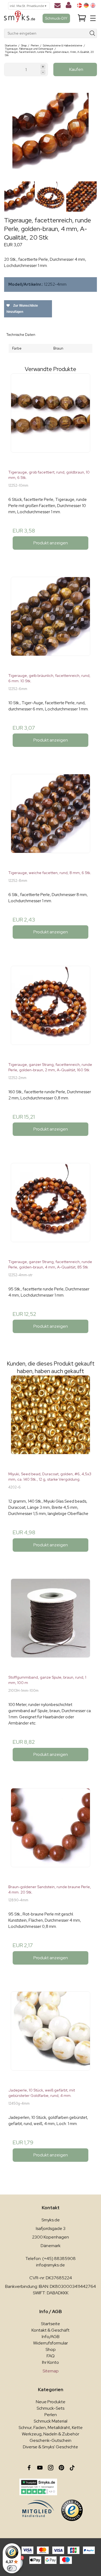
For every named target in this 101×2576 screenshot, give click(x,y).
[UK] (93, 5)
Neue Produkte (51, 2402)
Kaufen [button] (76, 69)
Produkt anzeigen (51, 543)
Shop (51, 2349)
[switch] (12, 2568)
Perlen (51, 2415)
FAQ (51, 2356)
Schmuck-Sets (50, 2408)
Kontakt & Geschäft (50, 2330)
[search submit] (93, 33)
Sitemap (51, 2371)
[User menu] (69, 6)
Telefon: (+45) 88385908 (50, 2258)
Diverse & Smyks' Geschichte (50, 2447)
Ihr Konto (50, 2362)
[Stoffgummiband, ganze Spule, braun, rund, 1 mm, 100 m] (50, 1625)
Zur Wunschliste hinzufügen (22, 309)
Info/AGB (51, 2337)
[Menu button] (93, 18)
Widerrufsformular (50, 2343)
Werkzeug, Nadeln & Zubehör (50, 2434)
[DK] (79, 5)
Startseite (50, 2324)
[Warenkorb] (82, 18)
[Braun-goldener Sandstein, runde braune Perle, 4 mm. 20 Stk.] (50, 1834)
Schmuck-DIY (56, 18)
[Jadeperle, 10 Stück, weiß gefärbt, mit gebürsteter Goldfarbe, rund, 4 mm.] (50, 2037)
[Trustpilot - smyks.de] (38, 2487)
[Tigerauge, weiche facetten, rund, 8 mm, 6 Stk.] (50, 820)
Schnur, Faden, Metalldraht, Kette (51, 2428)
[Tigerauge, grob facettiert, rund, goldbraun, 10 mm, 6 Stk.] (50, 419)
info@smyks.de (50, 2265)
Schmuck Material (50, 2421)
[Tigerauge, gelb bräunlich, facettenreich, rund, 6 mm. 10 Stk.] (50, 623)
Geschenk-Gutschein (50, 2440)
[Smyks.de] (20, 18)
